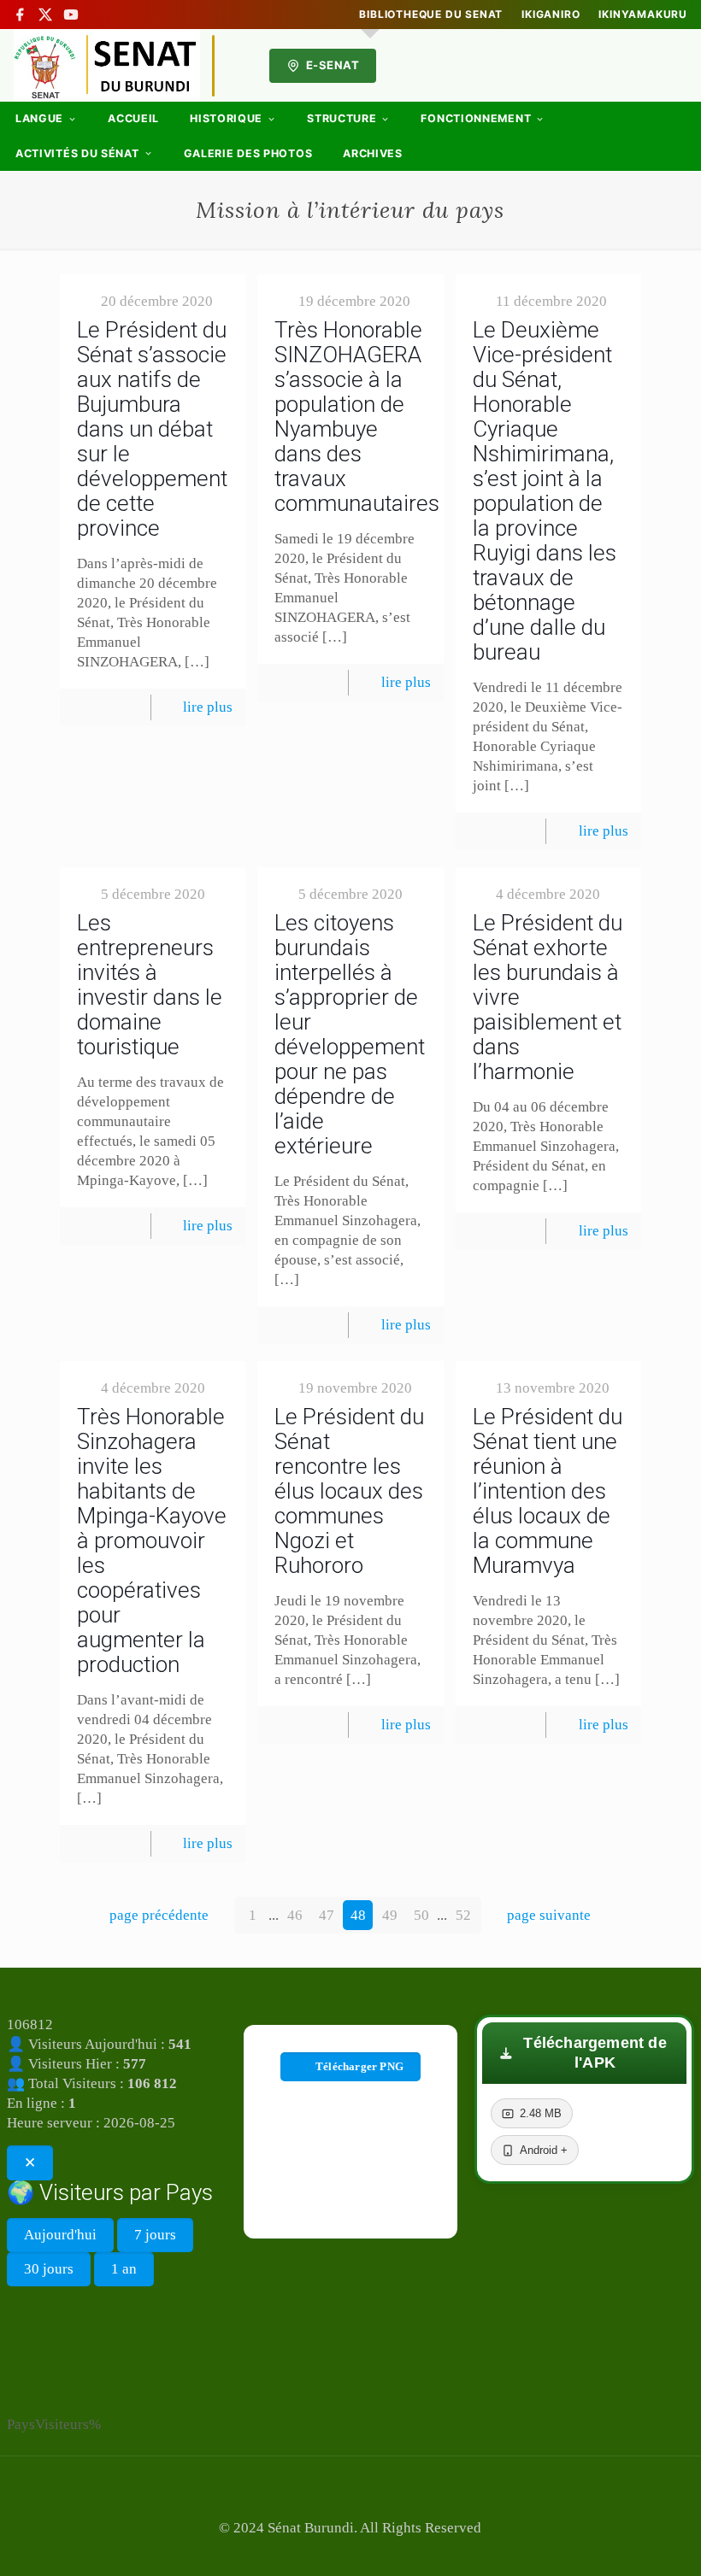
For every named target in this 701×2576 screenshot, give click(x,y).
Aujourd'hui (60, 2235)
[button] (584, 2053)
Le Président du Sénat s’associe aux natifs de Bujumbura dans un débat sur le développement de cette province (152, 429)
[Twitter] (350, 2552)
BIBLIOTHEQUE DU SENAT (431, 15)
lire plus (208, 707)
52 (463, 1915)
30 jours (49, 2269)
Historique (226, 118)
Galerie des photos (248, 153)
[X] (45, 15)
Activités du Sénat (77, 153)
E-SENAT (333, 65)
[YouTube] (71, 15)
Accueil (133, 118)
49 (390, 1915)
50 (421, 1915)
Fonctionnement (476, 118)
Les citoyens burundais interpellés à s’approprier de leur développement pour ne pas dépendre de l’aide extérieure (350, 1034)
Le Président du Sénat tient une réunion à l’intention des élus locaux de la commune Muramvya (548, 1491)
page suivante (549, 1915)
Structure (342, 118)
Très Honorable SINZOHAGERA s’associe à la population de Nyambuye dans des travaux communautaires (357, 417)
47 (327, 1915)
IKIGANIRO (551, 15)
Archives (373, 153)
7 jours (155, 2235)
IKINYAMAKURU (643, 15)
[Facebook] (20, 15)
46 (295, 1915)
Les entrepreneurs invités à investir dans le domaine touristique (150, 985)
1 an (124, 2269)
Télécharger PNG (359, 2066)
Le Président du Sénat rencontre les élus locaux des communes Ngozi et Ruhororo (349, 1491)
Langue (39, 118)
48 (358, 1915)
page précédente (159, 1915)
